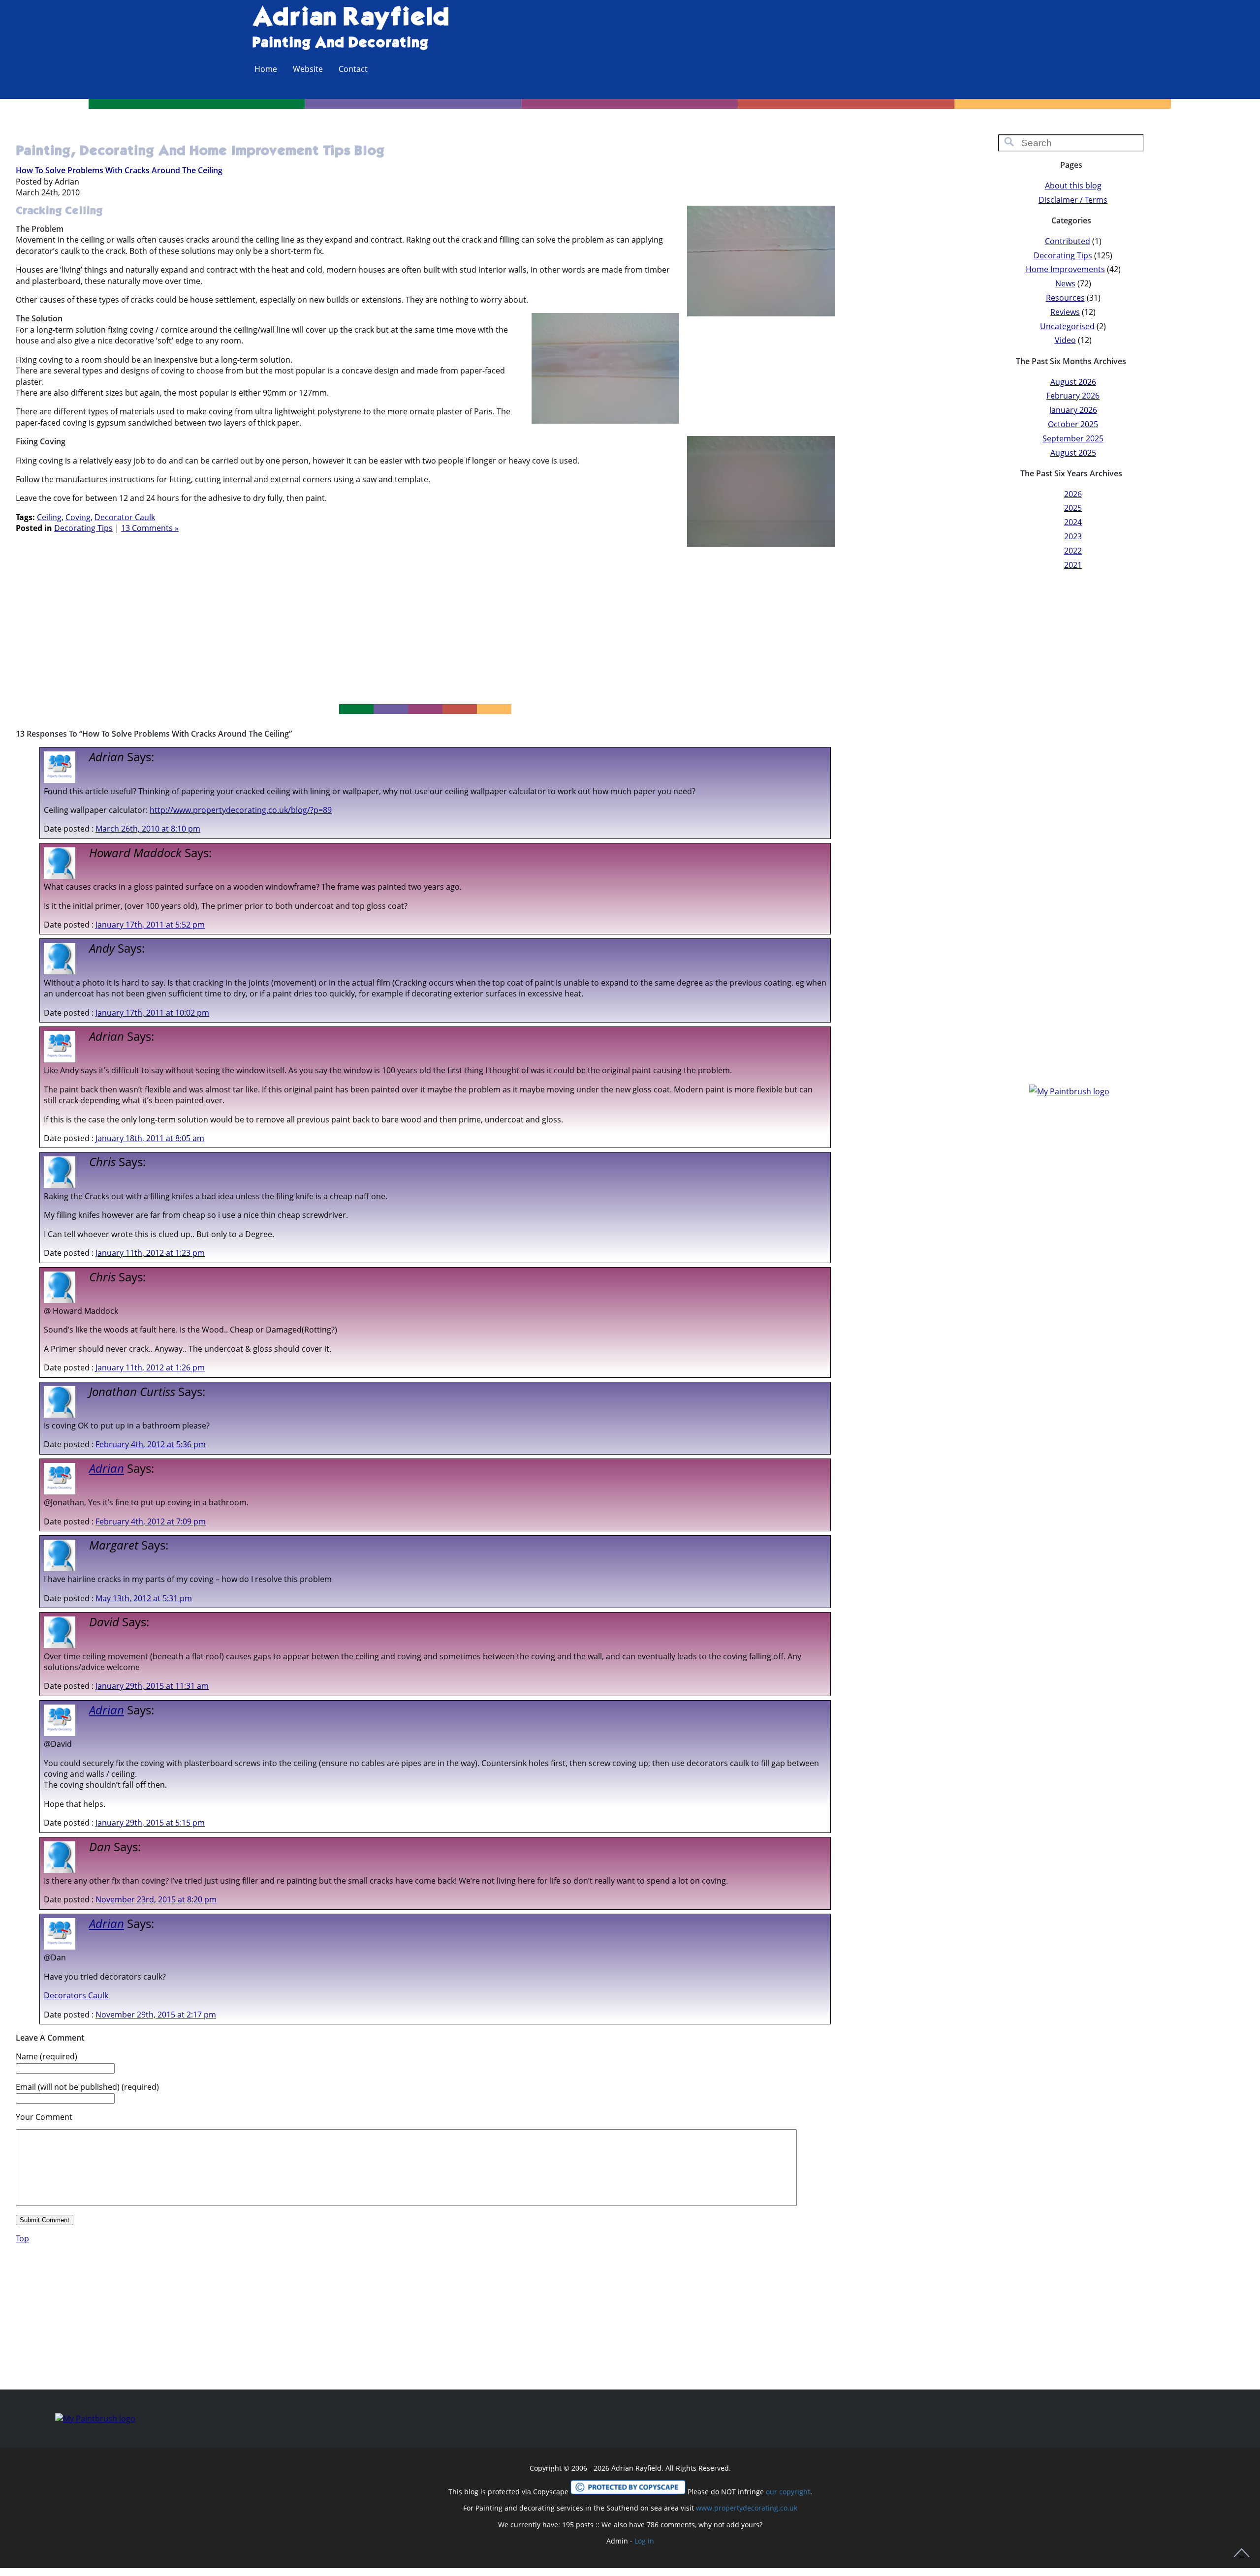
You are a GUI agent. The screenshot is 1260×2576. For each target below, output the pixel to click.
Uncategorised (1067, 326)
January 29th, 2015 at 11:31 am (152, 1686)
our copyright (788, 2492)
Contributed (1068, 241)
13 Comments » (150, 528)
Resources (1065, 298)
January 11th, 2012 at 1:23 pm (150, 1253)
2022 (1073, 551)
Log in (644, 2541)
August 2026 (1073, 382)
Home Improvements (1065, 269)
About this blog (1073, 186)
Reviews (1065, 312)
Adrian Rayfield (351, 18)
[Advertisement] (425, 621)
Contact (353, 69)
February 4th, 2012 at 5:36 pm (151, 1444)
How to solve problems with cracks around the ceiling (119, 170)
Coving (78, 517)
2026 (1073, 494)
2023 (1073, 536)
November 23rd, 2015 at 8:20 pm (156, 1899)
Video (1065, 340)
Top (22, 2238)
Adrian (107, 1468)
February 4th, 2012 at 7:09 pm (151, 1521)
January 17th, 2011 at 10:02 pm (152, 1013)
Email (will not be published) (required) (87, 2087)
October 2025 (1073, 424)
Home (266, 69)
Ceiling (49, 517)
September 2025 (1073, 438)
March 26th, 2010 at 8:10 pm (148, 829)
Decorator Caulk (125, 517)
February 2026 (1073, 396)
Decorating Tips (83, 528)
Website (308, 69)
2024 (1073, 522)
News (1065, 283)
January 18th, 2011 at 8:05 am (150, 1138)
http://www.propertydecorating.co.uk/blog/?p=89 (241, 810)
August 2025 (1073, 453)
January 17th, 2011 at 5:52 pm (150, 925)
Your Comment (44, 2117)
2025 (1073, 508)
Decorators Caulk (76, 1995)
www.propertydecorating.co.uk (747, 2508)
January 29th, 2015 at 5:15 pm (150, 1823)
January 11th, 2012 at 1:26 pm (150, 1367)
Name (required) (47, 2056)
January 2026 (1073, 410)
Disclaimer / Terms (1073, 200)
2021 (1073, 565)
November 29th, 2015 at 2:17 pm (156, 2015)
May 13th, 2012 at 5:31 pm (144, 1598)
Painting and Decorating (340, 43)
